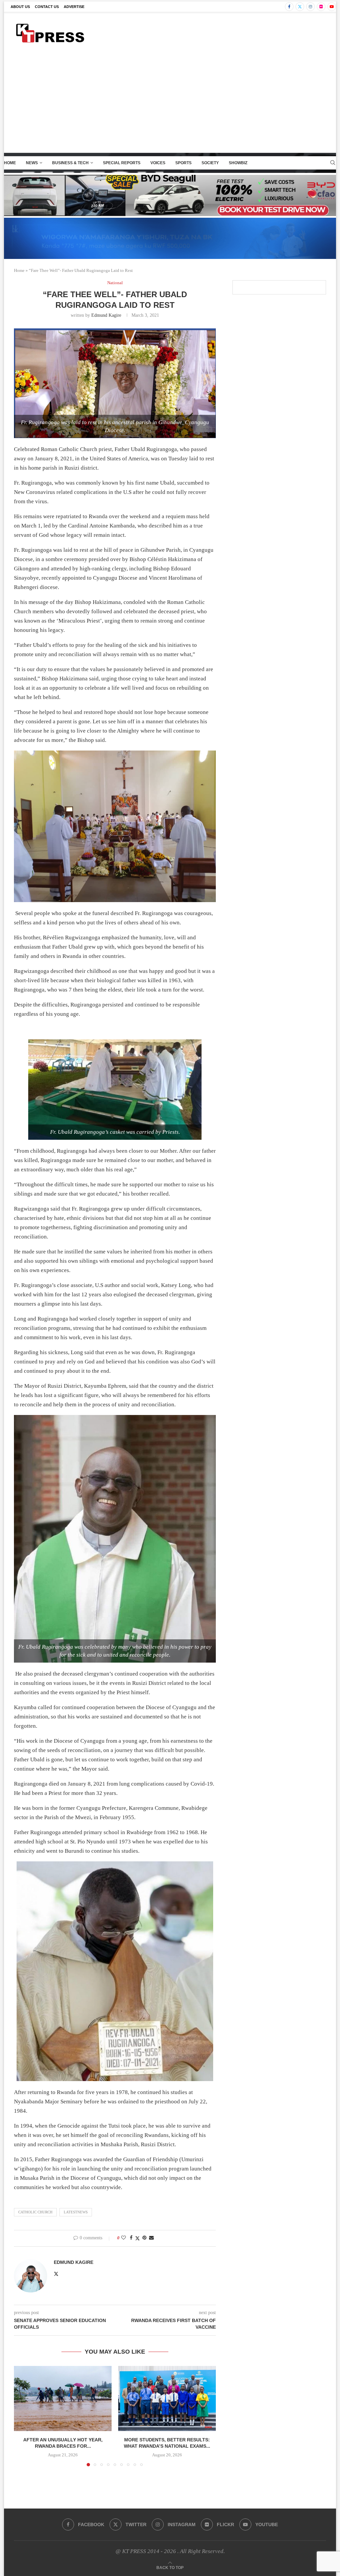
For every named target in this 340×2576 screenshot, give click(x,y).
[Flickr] (321, 7)
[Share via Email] (151, 2238)
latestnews (76, 2212)
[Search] (333, 163)
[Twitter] (300, 7)
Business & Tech (70, 163)
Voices (158, 163)
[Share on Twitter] (137, 2238)
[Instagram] (310, 7)
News (32, 163)
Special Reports (122, 163)
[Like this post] (124, 2238)
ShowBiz (238, 163)
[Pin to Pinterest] (144, 2238)
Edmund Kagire (106, 315)
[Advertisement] (170, 103)
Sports (183, 163)
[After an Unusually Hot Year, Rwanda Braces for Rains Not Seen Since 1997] (63, 2399)
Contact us (47, 7)
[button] (23, 2416)
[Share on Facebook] (131, 2238)
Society (210, 163)
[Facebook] (289, 7)
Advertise (74, 7)
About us (20, 7)
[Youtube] (332, 7)
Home (10, 163)
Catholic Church (35, 2212)
